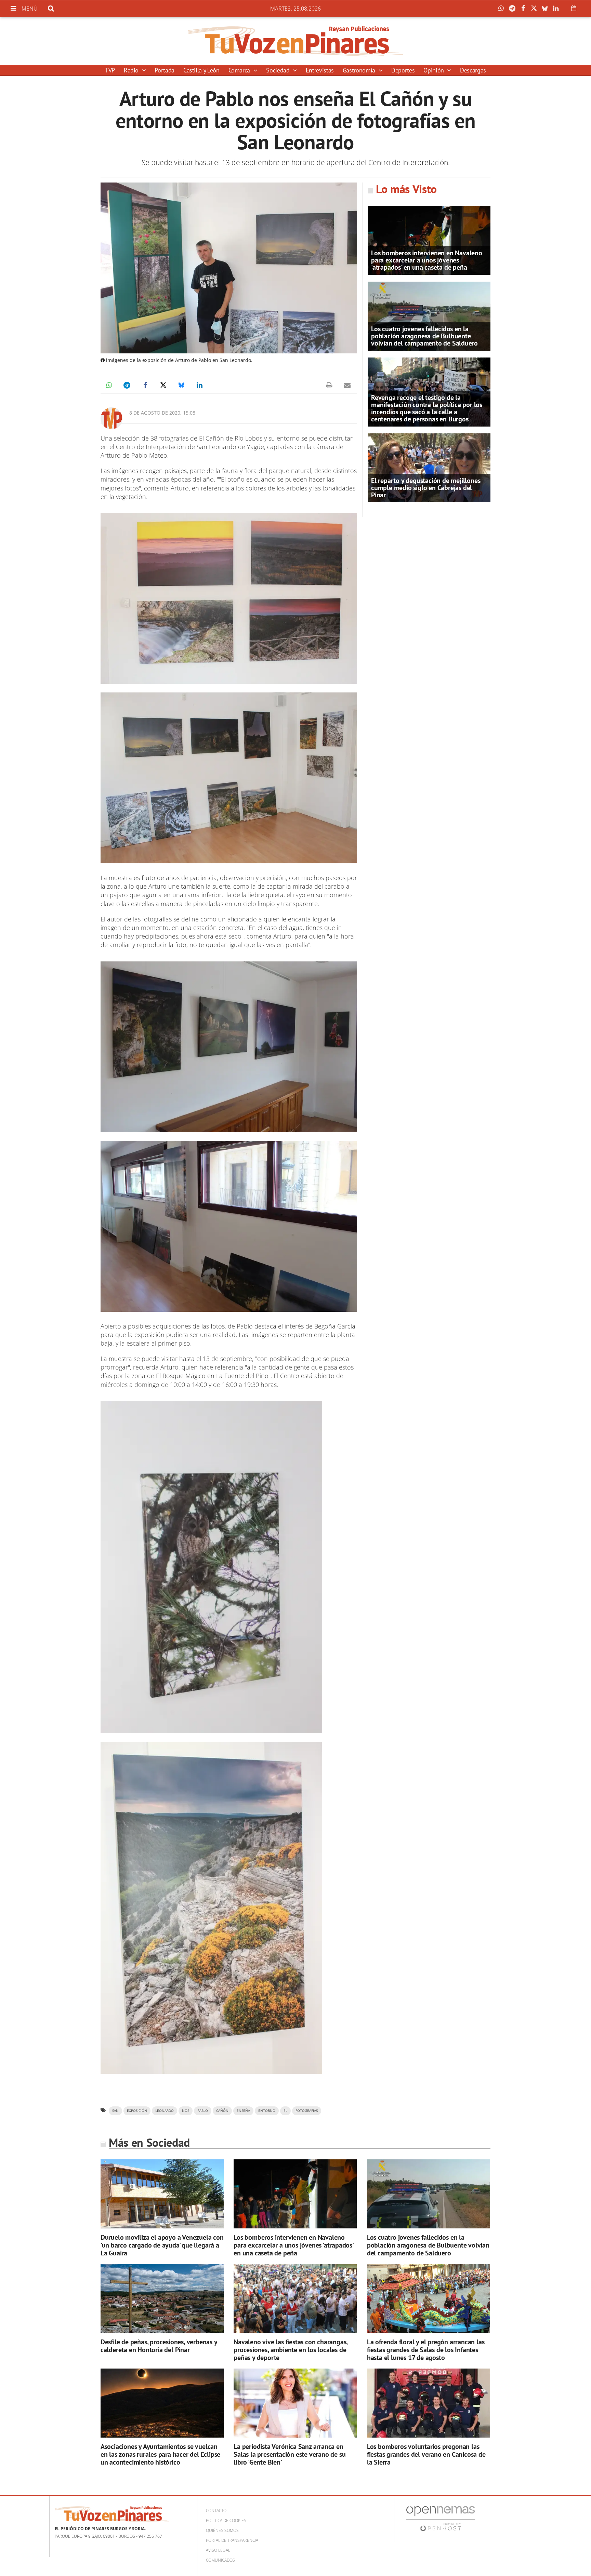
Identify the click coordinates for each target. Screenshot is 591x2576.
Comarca (240, 70)
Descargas (473, 70)
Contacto (216, 2511)
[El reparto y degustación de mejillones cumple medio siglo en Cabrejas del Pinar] (429, 467)
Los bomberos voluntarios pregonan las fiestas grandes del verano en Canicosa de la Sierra (426, 2454)
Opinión (434, 70)
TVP (110, 70)
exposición (137, 2111)
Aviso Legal (218, 2550)
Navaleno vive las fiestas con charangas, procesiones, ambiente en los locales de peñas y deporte (291, 2350)
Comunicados (220, 2560)
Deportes (403, 70)
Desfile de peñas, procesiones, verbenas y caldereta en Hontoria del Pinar (159, 2346)
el (285, 2111)
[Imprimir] (329, 385)
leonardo (165, 2111)
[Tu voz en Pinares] (295, 41)
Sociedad (279, 70)
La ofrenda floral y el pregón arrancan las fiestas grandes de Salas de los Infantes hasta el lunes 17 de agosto (426, 2350)
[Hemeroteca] (574, 8)
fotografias (307, 2111)
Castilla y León (201, 70)
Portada (164, 70)
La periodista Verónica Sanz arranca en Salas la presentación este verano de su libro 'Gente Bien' (290, 2454)
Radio (132, 70)
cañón (222, 2111)
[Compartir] (503, 9)
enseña (243, 2111)
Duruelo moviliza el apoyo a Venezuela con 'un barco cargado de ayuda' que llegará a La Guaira (162, 2245)
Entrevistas (320, 70)
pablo (203, 2111)
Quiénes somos (222, 2530)
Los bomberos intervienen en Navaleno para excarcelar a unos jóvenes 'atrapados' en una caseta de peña (427, 260)
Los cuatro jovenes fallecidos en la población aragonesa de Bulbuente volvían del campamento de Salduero (424, 336)
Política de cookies (226, 2520)
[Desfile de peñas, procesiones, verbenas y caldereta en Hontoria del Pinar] (162, 2299)
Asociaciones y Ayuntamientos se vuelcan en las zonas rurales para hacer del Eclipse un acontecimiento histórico (160, 2454)
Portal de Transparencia (232, 2540)
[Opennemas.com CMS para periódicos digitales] (441, 2518)
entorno (267, 2111)
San (115, 2111)
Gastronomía (360, 70)
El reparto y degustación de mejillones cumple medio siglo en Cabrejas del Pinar (426, 488)
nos (186, 2111)
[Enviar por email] (347, 385)
